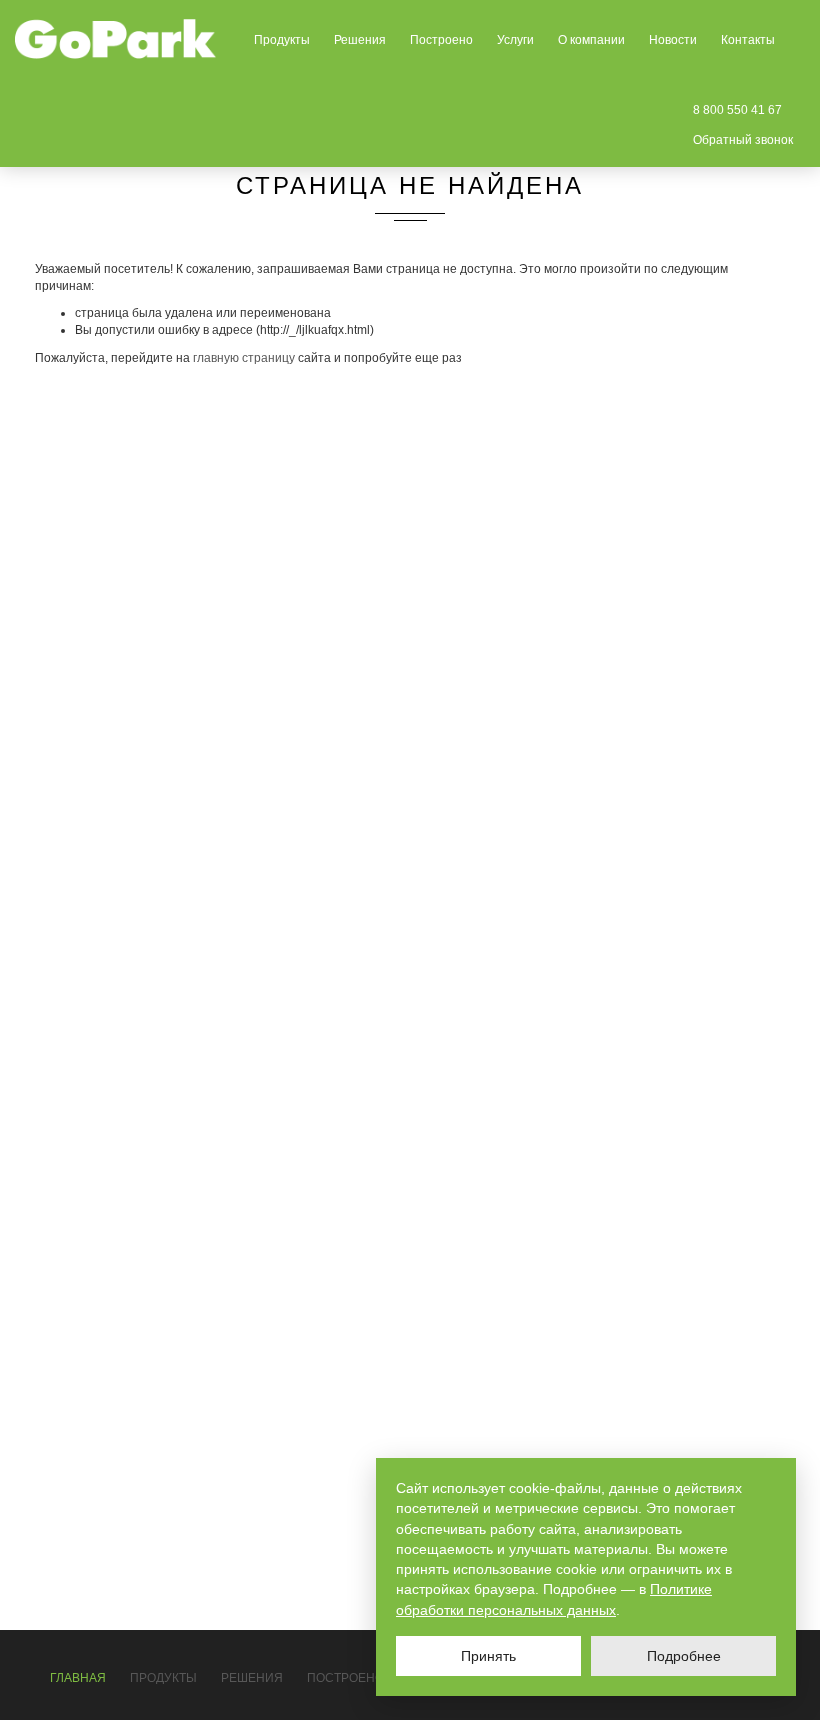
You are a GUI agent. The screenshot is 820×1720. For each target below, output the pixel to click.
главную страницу (244, 358)
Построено (441, 40)
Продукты (282, 40)
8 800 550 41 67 (737, 110)
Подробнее (684, 1656)
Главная (78, 1678)
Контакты (748, 40)
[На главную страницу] (116, 39)
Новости (673, 40)
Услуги (515, 40)
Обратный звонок (743, 140)
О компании (591, 40)
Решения (360, 40)
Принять (488, 1656)
